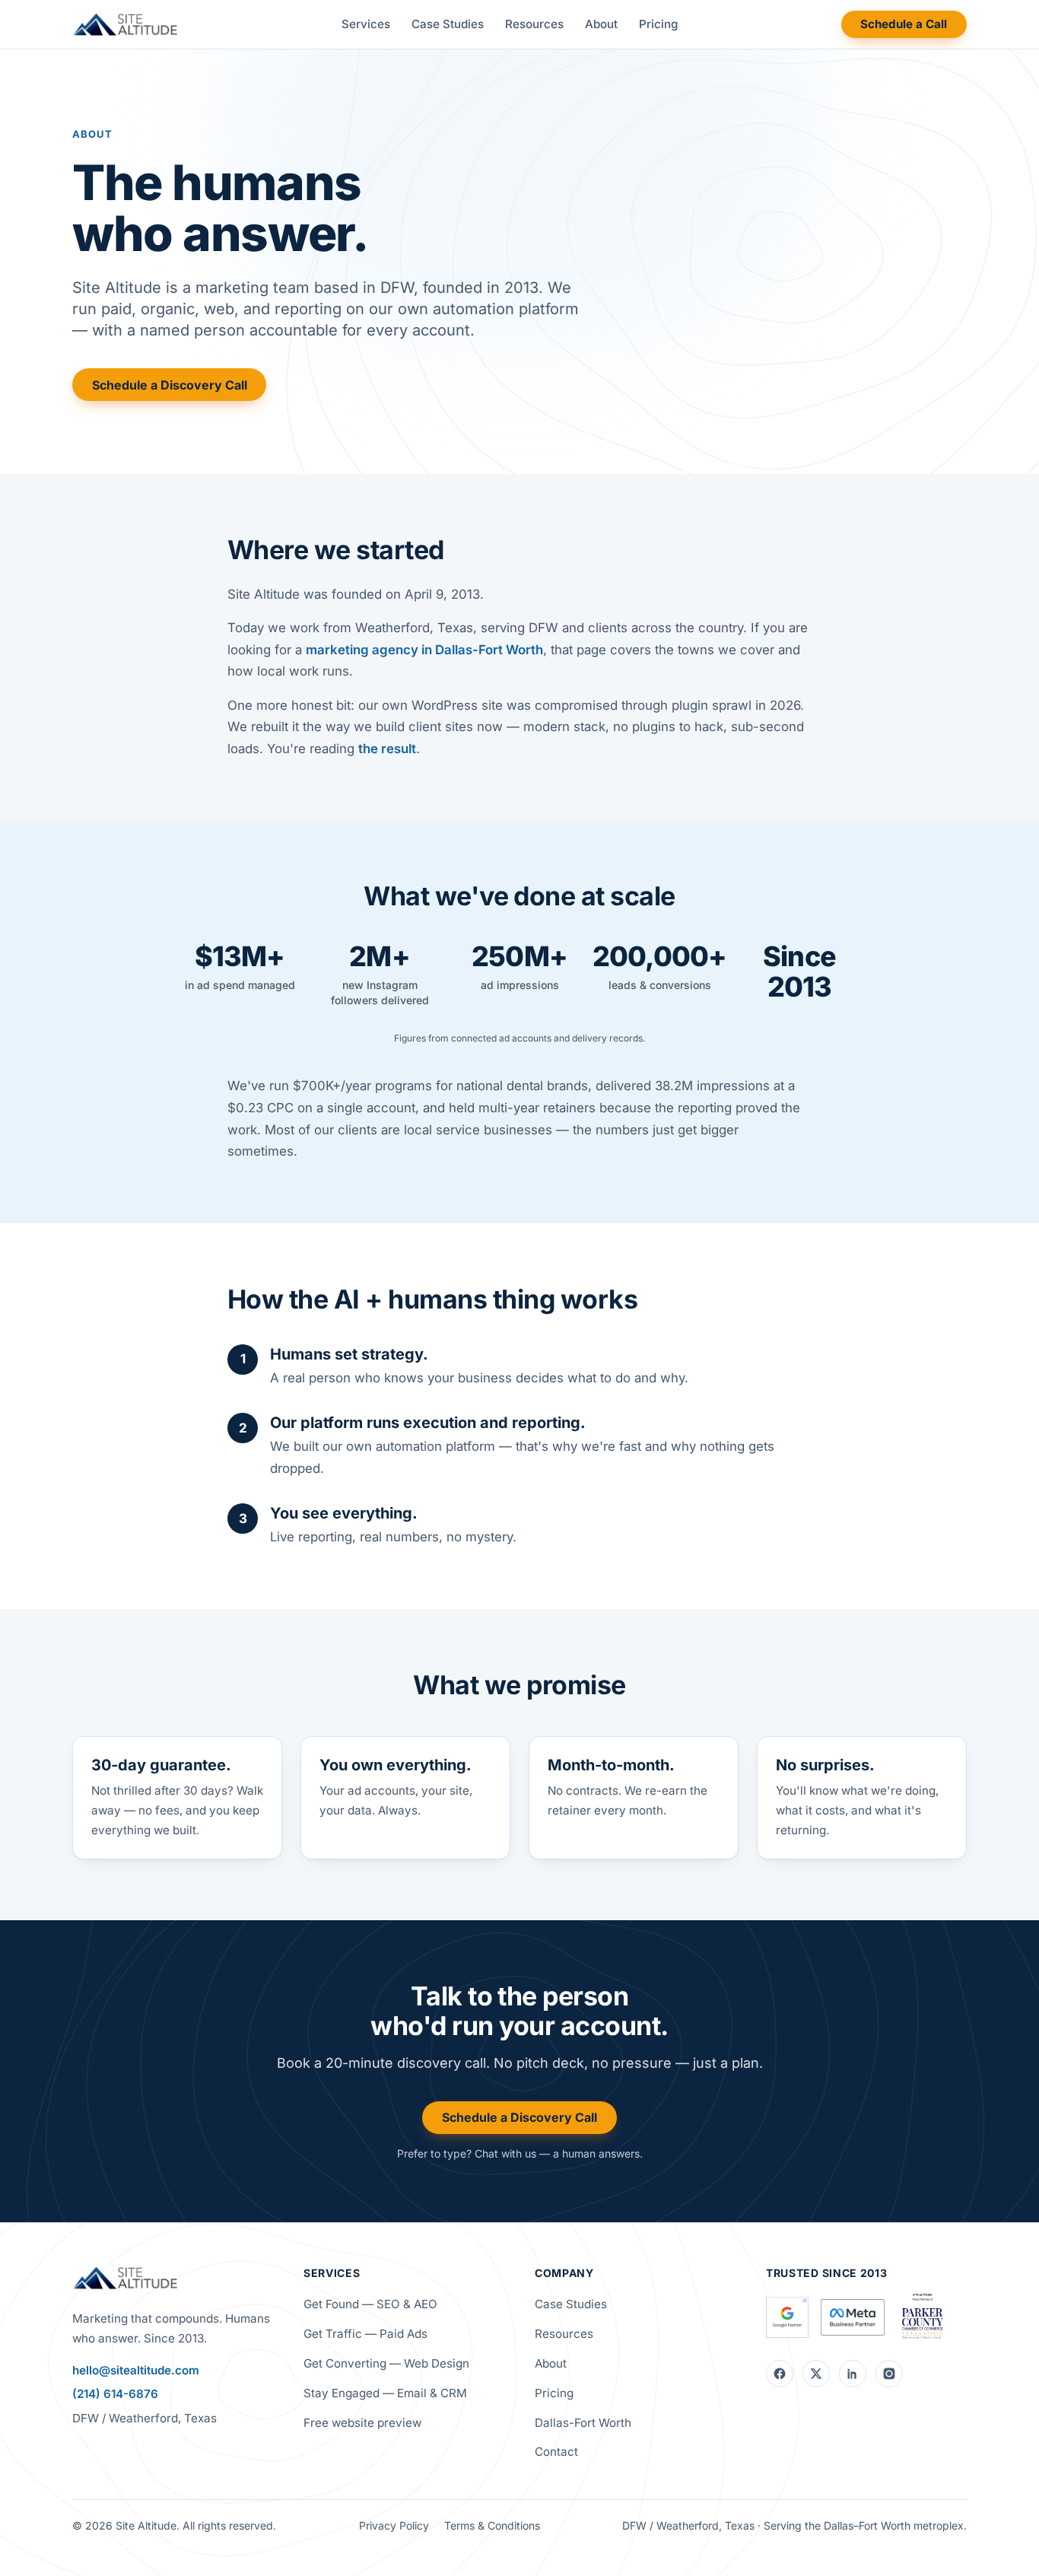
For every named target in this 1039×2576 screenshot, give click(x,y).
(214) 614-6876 (115, 2394)
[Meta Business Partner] (853, 2317)
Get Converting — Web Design (386, 2363)
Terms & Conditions (492, 2525)
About (601, 24)
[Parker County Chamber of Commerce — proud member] (922, 2317)
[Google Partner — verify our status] (787, 2317)
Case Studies (448, 24)
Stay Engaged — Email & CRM (385, 2393)
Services (366, 24)
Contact (556, 2452)
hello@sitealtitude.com (136, 2370)
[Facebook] (780, 2374)
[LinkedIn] (853, 2374)
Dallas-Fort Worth (583, 2423)
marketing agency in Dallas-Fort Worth (424, 650)
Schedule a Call (904, 24)
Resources (534, 24)
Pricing (658, 24)
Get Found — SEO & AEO (370, 2304)
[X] (816, 2374)
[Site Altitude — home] (125, 24)
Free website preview (362, 2423)
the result (387, 749)
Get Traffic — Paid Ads (365, 2334)
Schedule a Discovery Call (170, 385)
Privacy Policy (394, 2525)
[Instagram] (889, 2374)
